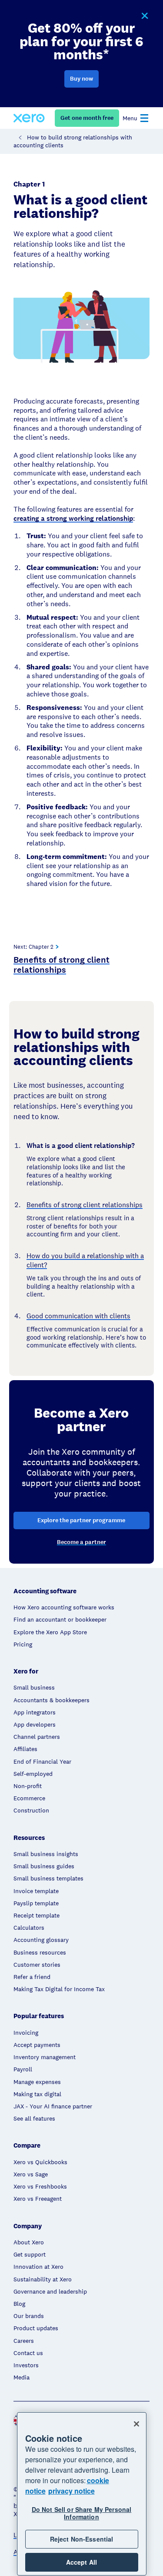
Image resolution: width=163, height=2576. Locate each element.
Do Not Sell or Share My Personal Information (81, 2513)
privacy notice (72, 2491)
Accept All (81, 2562)
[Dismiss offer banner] (144, 16)
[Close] (136, 2424)
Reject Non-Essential (82, 2539)
